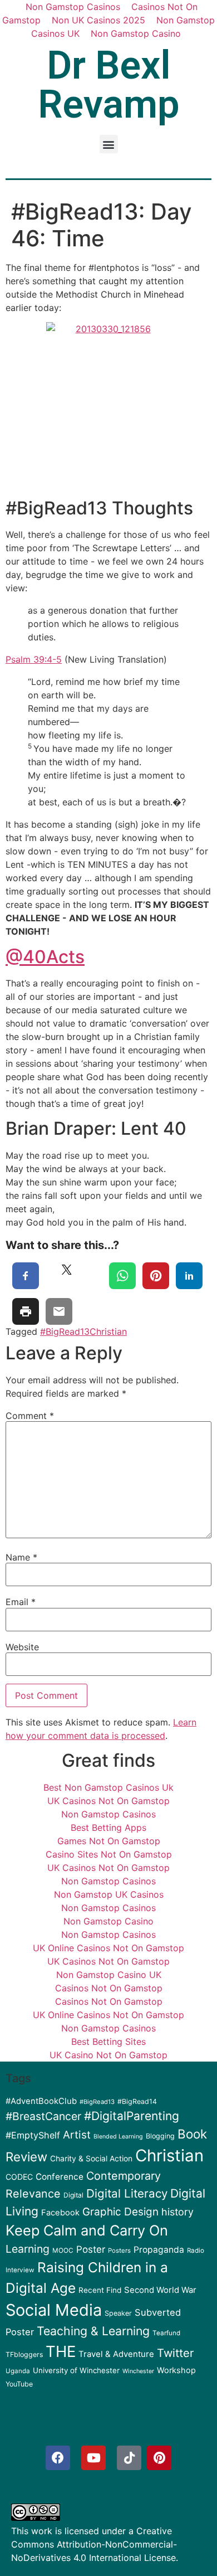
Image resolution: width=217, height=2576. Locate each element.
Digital (73, 2195)
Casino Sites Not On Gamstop (109, 1854)
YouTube (19, 2384)
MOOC (63, 2251)
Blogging (160, 2136)
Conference (60, 2177)
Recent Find (100, 2290)
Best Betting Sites (108, 2042)
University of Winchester (76, 2370)
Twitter (175, 2353)
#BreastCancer (43, 2116)
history (177, 2212)
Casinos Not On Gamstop (109, 1988)
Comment (30, 1416)
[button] (109, 144)
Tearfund (166, 2333)
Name (21, 1557)
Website (22, 1647)
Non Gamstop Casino (136, 33)
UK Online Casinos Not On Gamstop (108, 1948)
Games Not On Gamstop (109, 1841)
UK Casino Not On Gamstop (108, 2055)
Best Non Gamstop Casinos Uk (108, 1787)
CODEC (19, 2177)
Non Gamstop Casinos (108, 1814)
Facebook (60, 2213)
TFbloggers (24, 2354)
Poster (91, 2249)
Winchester (138, 2371)
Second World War (160, 2290)
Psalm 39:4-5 (34, 659)
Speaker (118, 2313)
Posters (119, 2251)
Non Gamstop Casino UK (109, 1975)
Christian (108, 1331)
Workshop (176, 2370)
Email (21, 1602)
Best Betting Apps (108, 1827)
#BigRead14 (137, 2101)
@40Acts (45, 957)
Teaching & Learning (93, 2331)
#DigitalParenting (132, 2116)
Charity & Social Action (91, 2159)
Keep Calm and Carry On (87, 2230)
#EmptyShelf (33, 2135)
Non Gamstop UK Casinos (109, 1894)
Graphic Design (120, 2212)
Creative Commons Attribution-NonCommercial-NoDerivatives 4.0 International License (94, 2544)
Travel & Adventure (116, 2354)
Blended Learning (118, 2137)
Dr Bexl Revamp (109, 85)
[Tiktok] (129, 2458)
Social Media (54, 2310)
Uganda (18, 2371)
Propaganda (159, 2250)
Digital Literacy (127, 2193)
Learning (28, 2249)
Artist (77, 2135)
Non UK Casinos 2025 (98, 20)
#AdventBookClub (41, 2101)
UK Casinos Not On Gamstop (108, 1801)
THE (61, 2351)
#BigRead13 (65, 1331)
